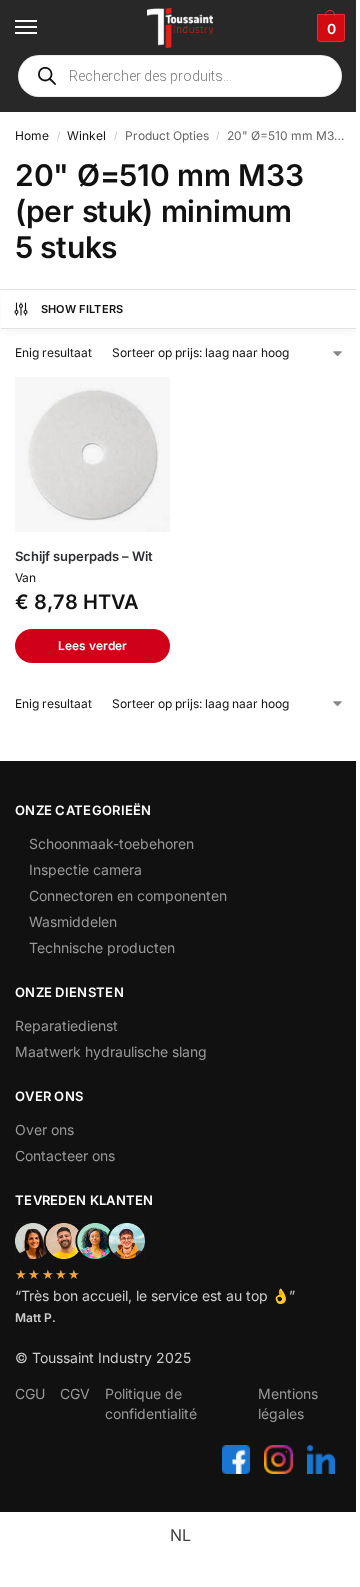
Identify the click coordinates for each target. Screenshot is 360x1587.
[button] (328, 28)
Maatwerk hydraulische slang (111, 1051)
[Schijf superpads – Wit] (92, 454)
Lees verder (92, 645)
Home (32, 135)
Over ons (44, 1129)
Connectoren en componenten (128, 895)
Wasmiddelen (73, 921)
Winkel (86, 135)
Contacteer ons (65, 1155)
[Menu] (45, 28)
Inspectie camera (85, 869)
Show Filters (82, 309)
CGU (30, 1393)
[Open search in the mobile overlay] (180, 76)
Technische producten (102, 947)
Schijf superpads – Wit (84, 556)
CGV (75, 1393)
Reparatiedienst (66, 1025)
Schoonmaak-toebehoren (111, 843)
